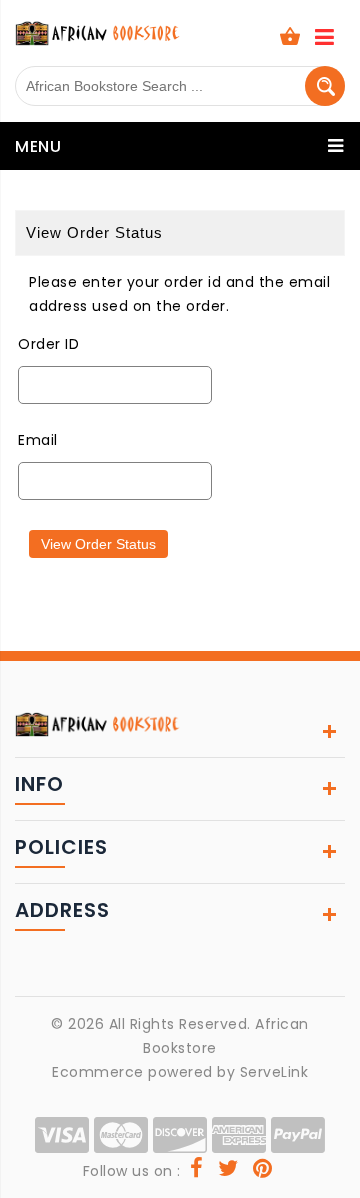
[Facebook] (197, 1171)
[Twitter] (228, 1171)
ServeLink (274, 1072)
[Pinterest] (263, 1171)
